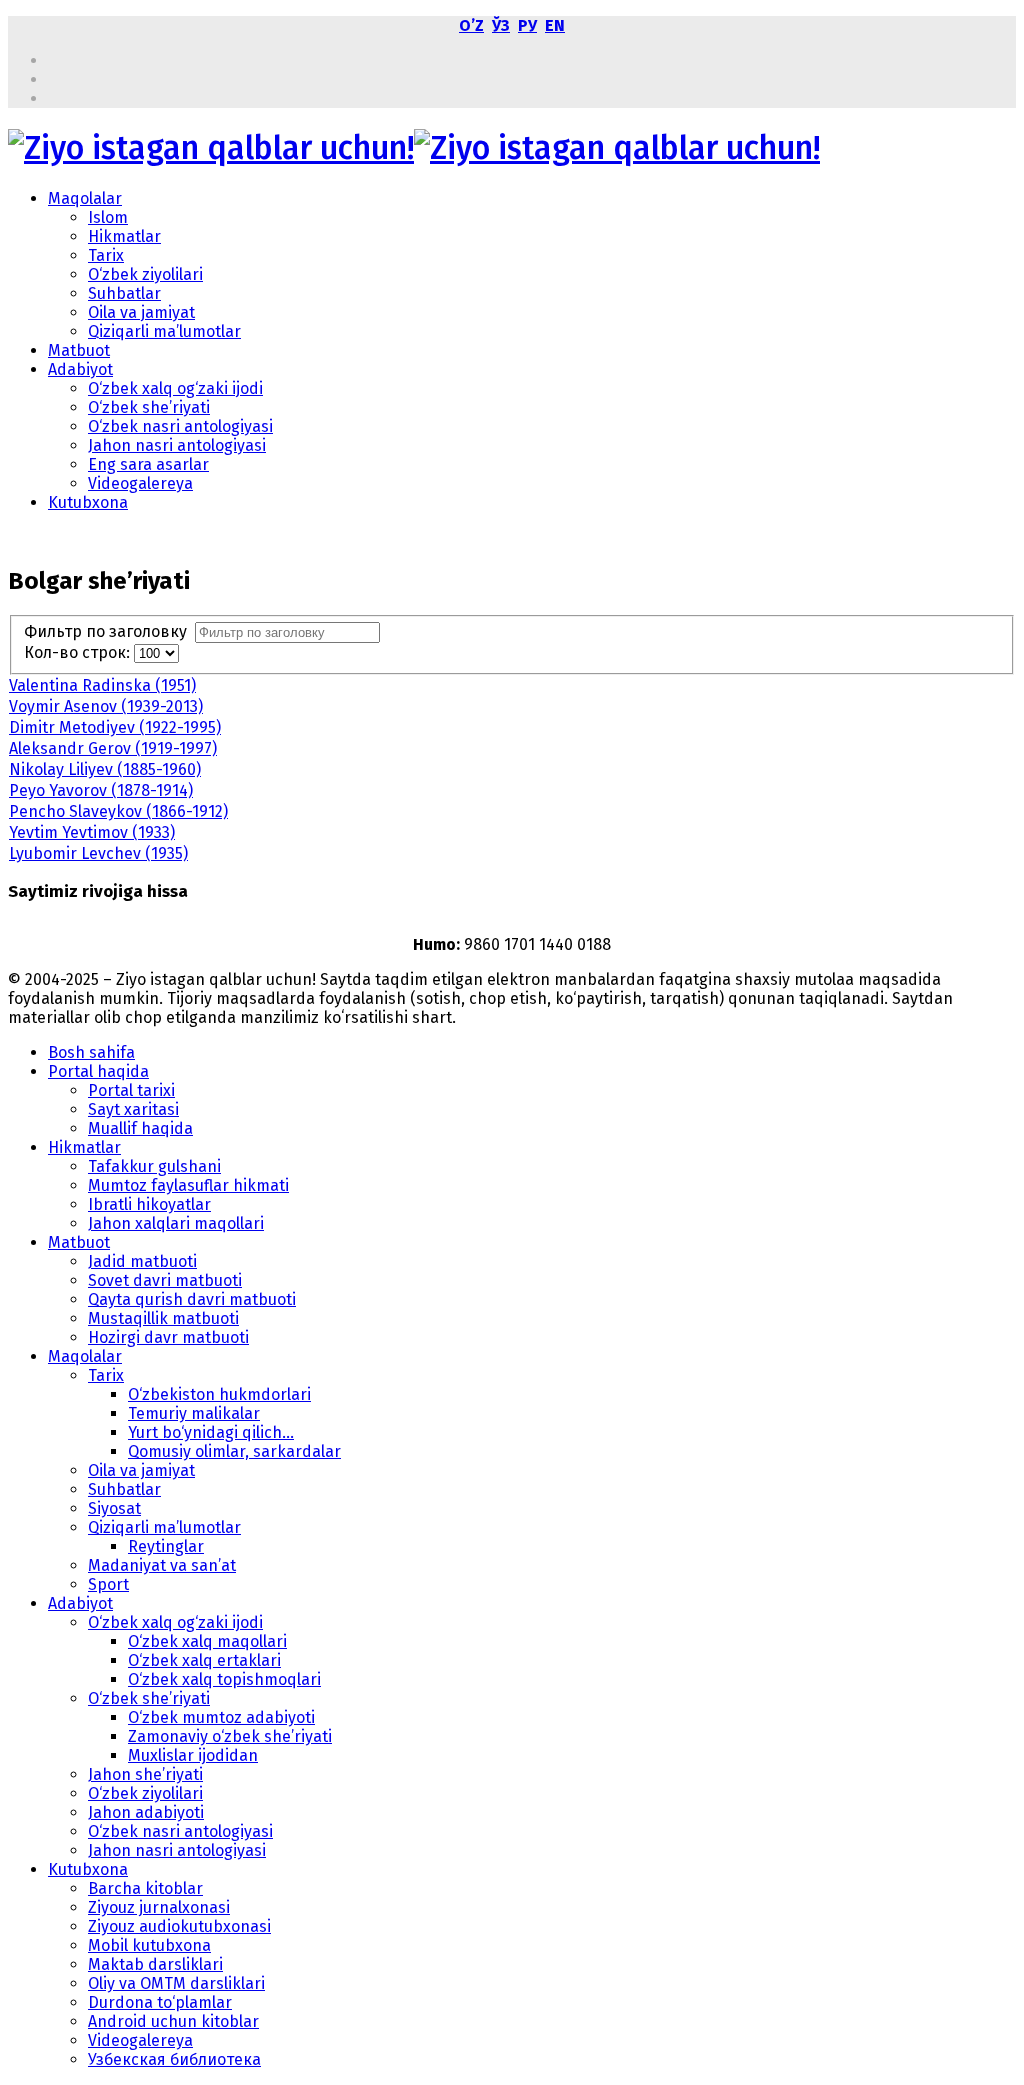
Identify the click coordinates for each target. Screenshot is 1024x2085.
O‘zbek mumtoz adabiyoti (221, 1717)
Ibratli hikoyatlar (149, 1204)
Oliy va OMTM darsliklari (176, 1983)
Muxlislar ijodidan (193, 1755)
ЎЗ (501, 25)
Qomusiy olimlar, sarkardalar (234, 1451)
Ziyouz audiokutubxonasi (179, 1926)
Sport (108, 1584)
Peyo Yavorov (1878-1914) (101, 790)
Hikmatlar (124, 236)
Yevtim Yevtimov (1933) (92, 832)
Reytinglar (166, 1546)
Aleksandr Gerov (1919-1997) (113, 748)
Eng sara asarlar (148, 464)
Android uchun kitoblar (173, 2021)
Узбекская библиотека (174, 2059)
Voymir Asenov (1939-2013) (106, 706)
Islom (108, 217)
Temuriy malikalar (194, 1413)
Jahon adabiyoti (146, 1812)
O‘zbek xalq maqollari (207, 1641)
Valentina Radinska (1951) (102, 685)
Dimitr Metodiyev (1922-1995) (115, 727)
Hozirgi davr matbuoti (168, 1337)
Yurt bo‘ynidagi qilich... (211, 1432)
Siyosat (114, 1508)
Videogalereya (140, 483)
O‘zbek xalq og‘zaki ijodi (175, 388)
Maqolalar (85, 198)
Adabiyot (80, 369)
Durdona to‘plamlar (160, 2002)
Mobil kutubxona (149, 1945)
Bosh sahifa (91, 1052)
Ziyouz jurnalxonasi (159, 1907)
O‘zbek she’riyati (149, 407)
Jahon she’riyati (145, 1774)
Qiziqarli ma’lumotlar (164, 331)
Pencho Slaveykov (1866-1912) (118, 811)
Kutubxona (88, 502)
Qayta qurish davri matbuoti (192, 1299)
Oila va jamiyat (141, 312)
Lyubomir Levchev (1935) (98, 853)
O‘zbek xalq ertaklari (204, 1660)
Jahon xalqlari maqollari (176, 1223)
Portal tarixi (131, 1090)
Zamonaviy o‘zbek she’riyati (230, 1736)
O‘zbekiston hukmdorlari (219, 1394)
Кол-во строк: (79, 652)
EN (555, 25)
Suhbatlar (124, 293)
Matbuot (79, 350)
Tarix (106, 255)
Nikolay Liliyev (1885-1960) (105, 769)
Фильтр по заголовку (109, 631)
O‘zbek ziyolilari (145, 274)
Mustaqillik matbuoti (163, 1318)
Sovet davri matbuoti (165, 1280)
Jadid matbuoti (142, 1261)
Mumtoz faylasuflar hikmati (188, 1185)
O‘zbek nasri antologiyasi (180, 426)
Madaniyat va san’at (162, 1565)
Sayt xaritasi (133, 1109)
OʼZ (471, 25)
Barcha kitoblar (145, 1888)
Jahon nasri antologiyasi (177, 445)
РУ (527, 25)
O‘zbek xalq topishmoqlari (224, 1679)
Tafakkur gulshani (154, 1166)
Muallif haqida (140, 1128)
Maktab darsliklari (155, 1964)
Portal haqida (98, 1071)
